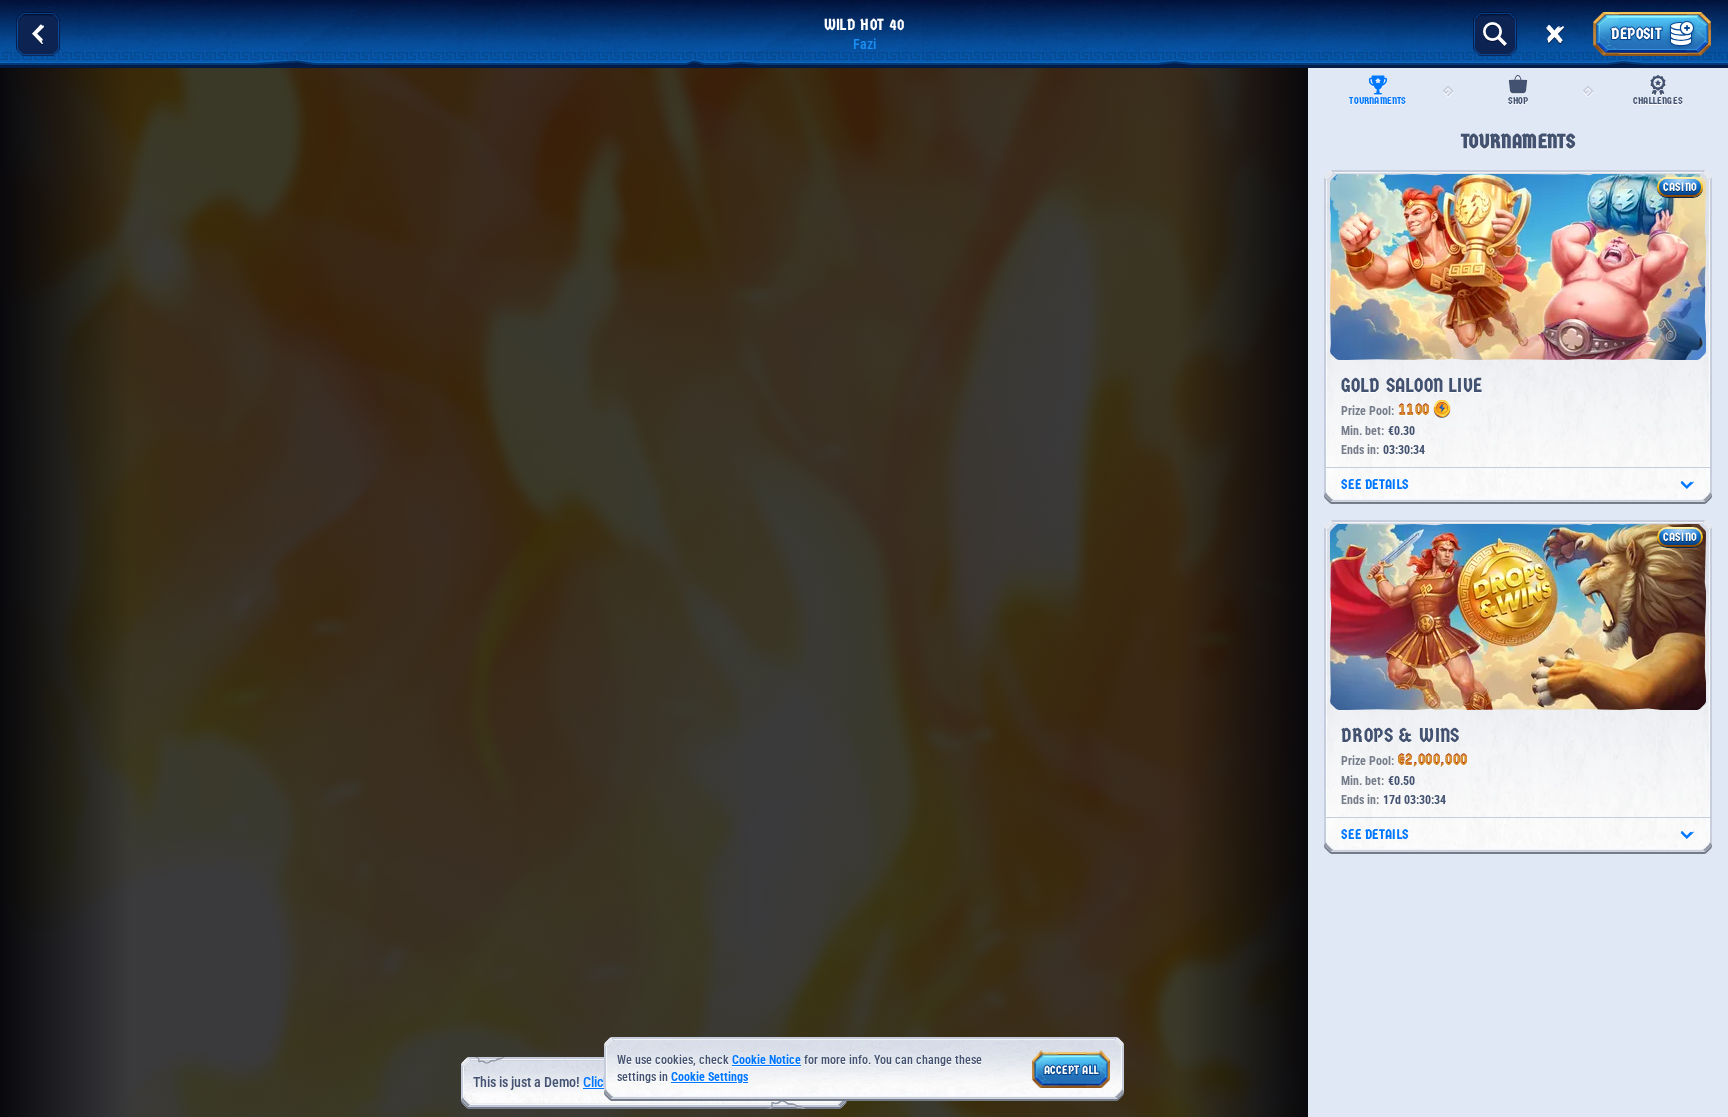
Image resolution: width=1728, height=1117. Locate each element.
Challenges (1658, 101)
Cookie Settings (709, 1077)
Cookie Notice (766, 1060)
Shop (1518, 101)
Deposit (1636, 33)
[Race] (1555, 34)
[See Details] (1687, 485)
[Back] (38, 34)
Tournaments (1377, 101)
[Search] (1495, 34)
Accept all (1071, 1070)
